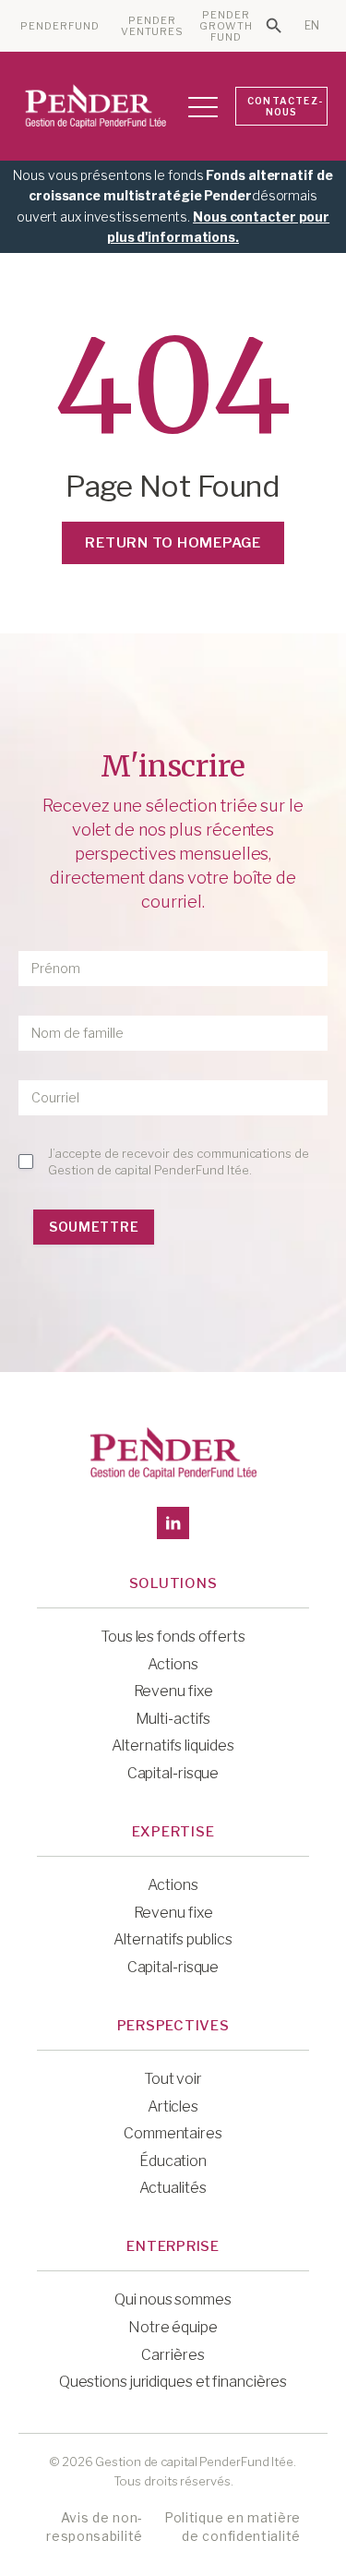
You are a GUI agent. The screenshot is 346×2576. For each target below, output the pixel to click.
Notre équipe (173, 2327)
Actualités (173, 2188)
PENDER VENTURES (153, 26)
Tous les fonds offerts (173, 1637)
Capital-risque (173, 1773)
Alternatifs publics (173, 1939)
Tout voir (173, 2079)
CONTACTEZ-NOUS (285, 106)
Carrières (173, 2355)
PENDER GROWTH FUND (227, 26)
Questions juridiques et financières (173, 2382)
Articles (173, 2107)
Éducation (173, 2161)
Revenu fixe (173, 1691)
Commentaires (173, 2133)
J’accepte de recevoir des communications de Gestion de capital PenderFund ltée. (179, 1162)
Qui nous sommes (173, 2299)
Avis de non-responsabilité (95, 2527)
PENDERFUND (60, 26)
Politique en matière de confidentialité (233, 2527)
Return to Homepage (173, 543)
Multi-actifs (173, 1719)
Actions (173, 1664)
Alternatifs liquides (173, 1745)
